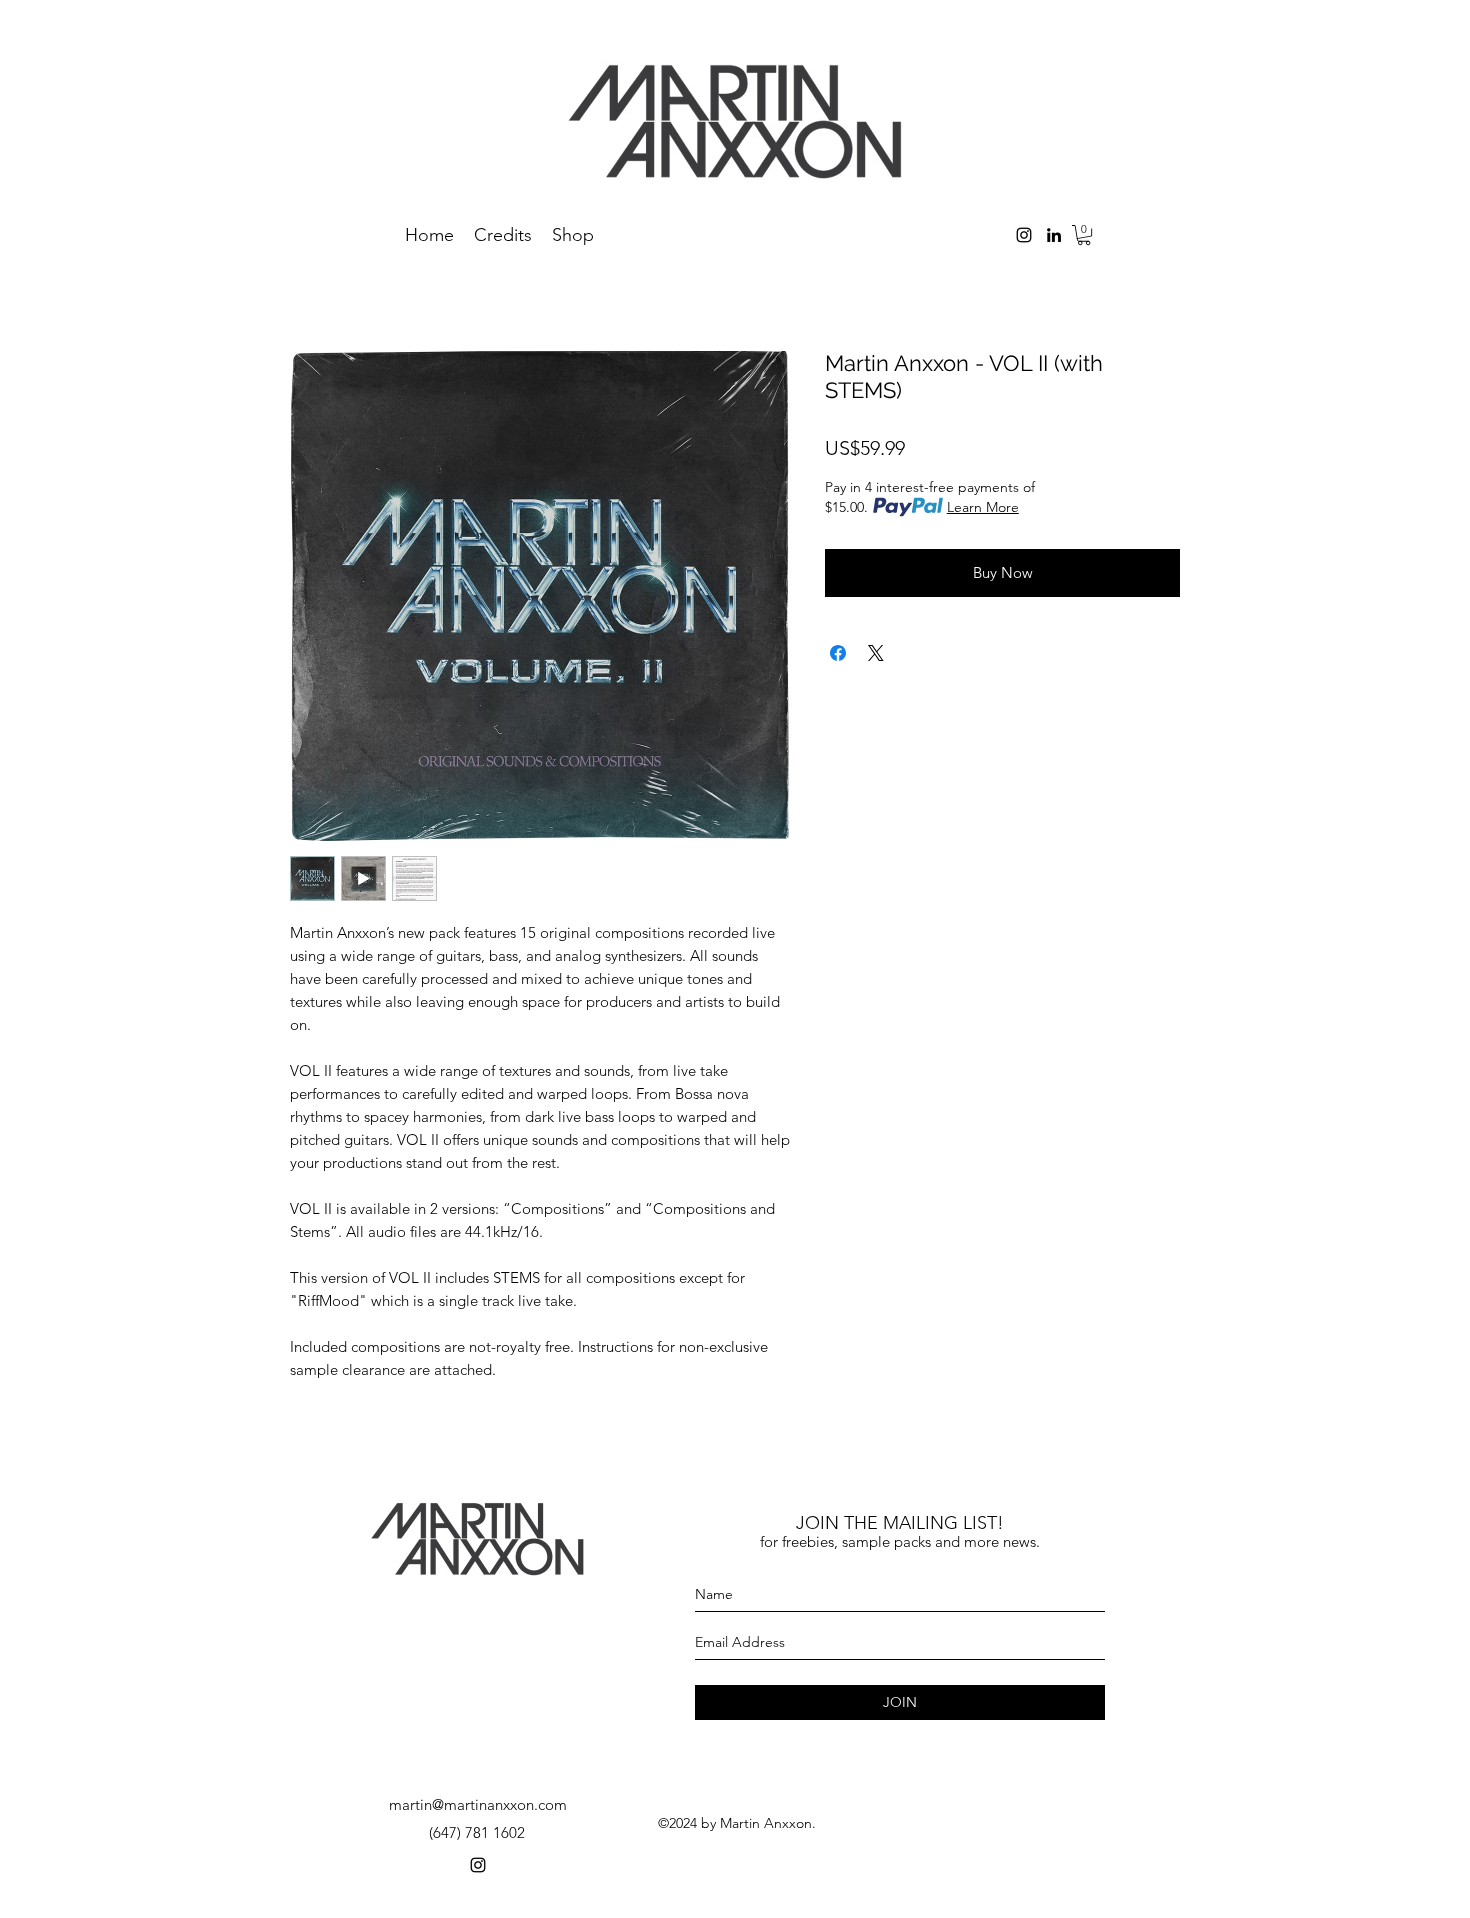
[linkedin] (1054, 235)
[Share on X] (876, 653)
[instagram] (1024, 235)
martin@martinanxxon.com (478, 1804)
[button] (1084, 235)
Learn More (983, 507)
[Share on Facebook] (838, 653)
